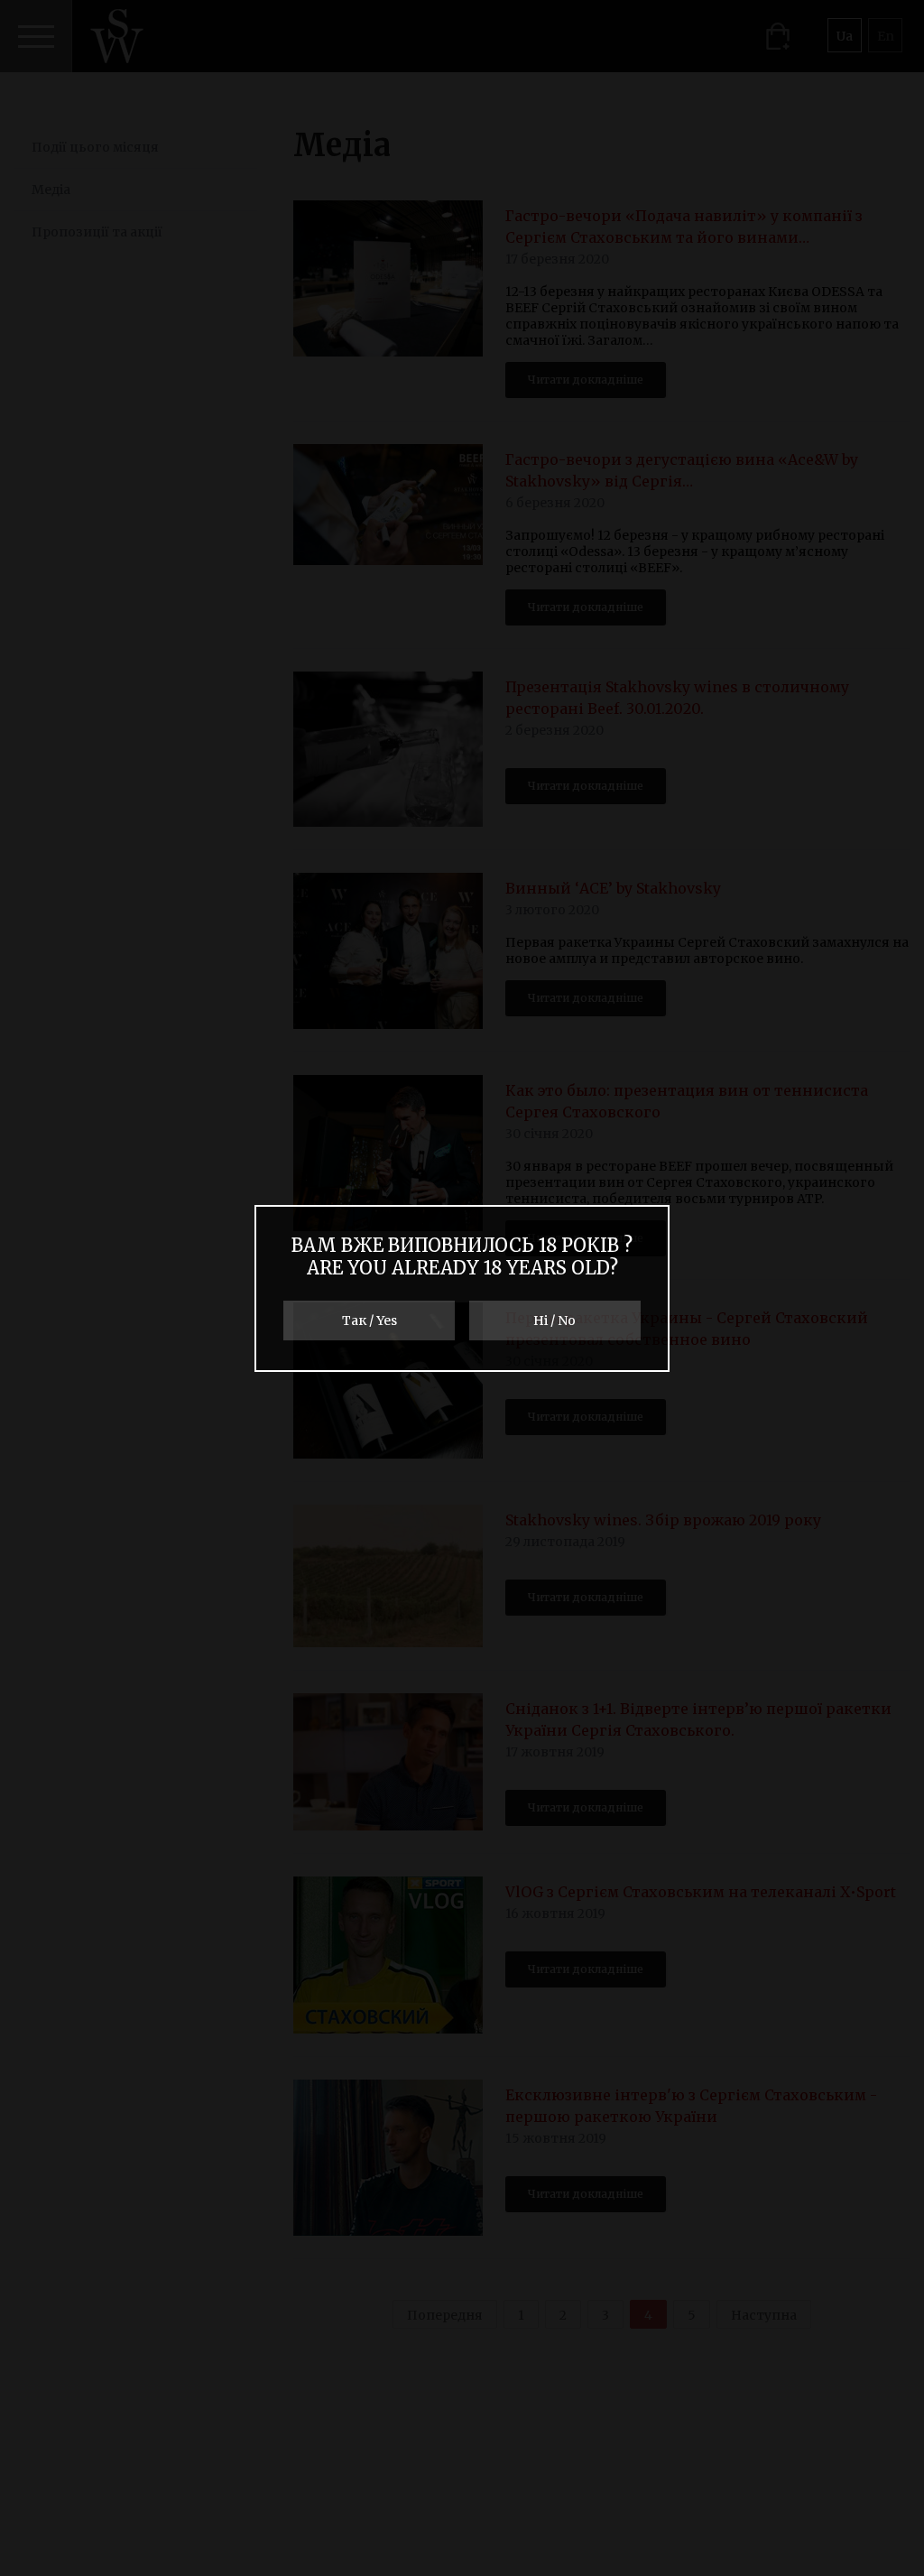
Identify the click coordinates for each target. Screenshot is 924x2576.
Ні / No (554, 1320)
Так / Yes (370, 1320)
